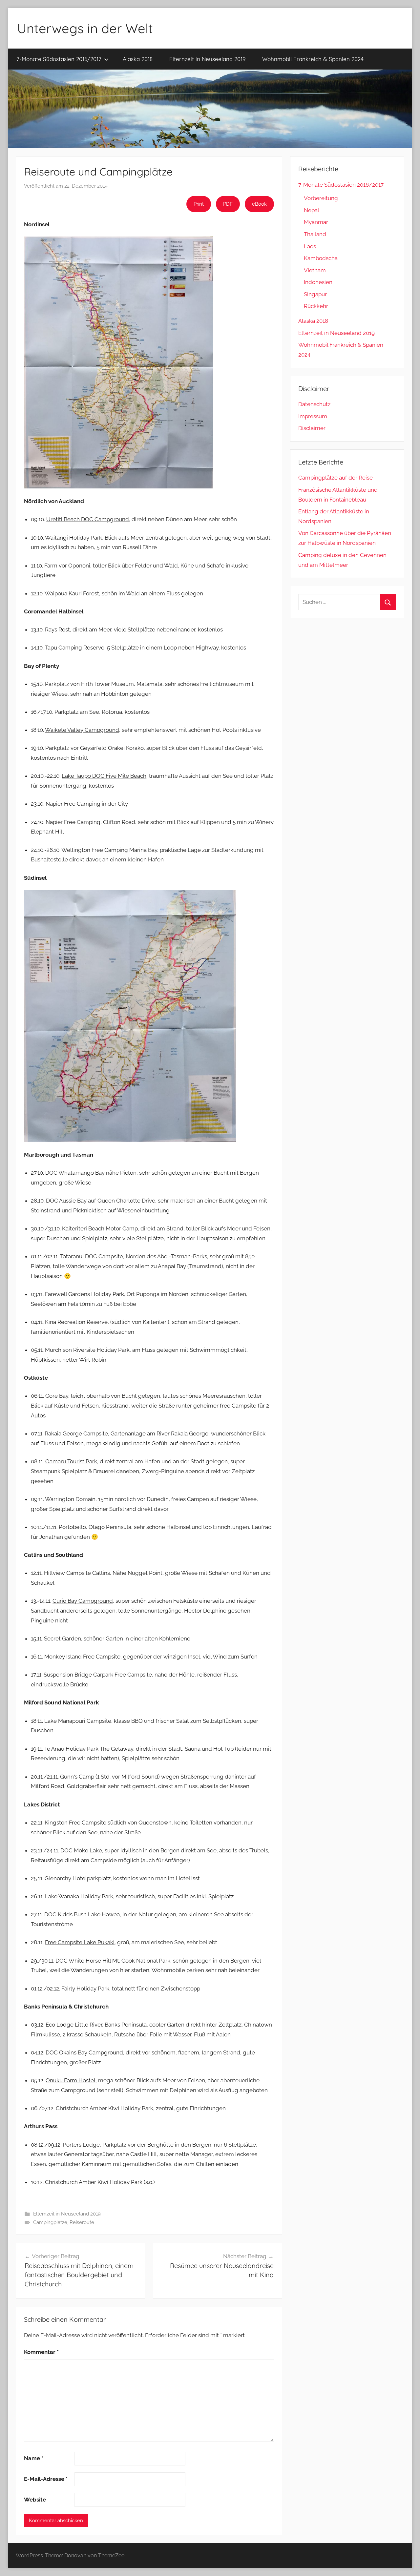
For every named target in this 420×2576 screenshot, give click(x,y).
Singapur (315, 294)
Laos (310, 246)
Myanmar (316, 222)
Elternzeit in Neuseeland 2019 (207, 59)
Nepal (312, 210)
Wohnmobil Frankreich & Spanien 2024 (313, 59)
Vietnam (315, 270)
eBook (259, 204)
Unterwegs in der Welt (85, 28)
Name (34, 2458)
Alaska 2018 (138, 59)
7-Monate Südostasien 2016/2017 (59, 59)
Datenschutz (314, 404)
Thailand (315, 234)
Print (199, 204)
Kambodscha (321, 258)
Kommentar (41, 2352)
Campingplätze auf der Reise (336, 478)
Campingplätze (50, 2222)
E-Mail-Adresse (46, 2479)
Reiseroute (82, 2222)
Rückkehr (316, 306)
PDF (228, 204)
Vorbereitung (321, 198)
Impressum (313, 416)
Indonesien (318, 282)
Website (35, 2500)
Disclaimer (312, 428)
